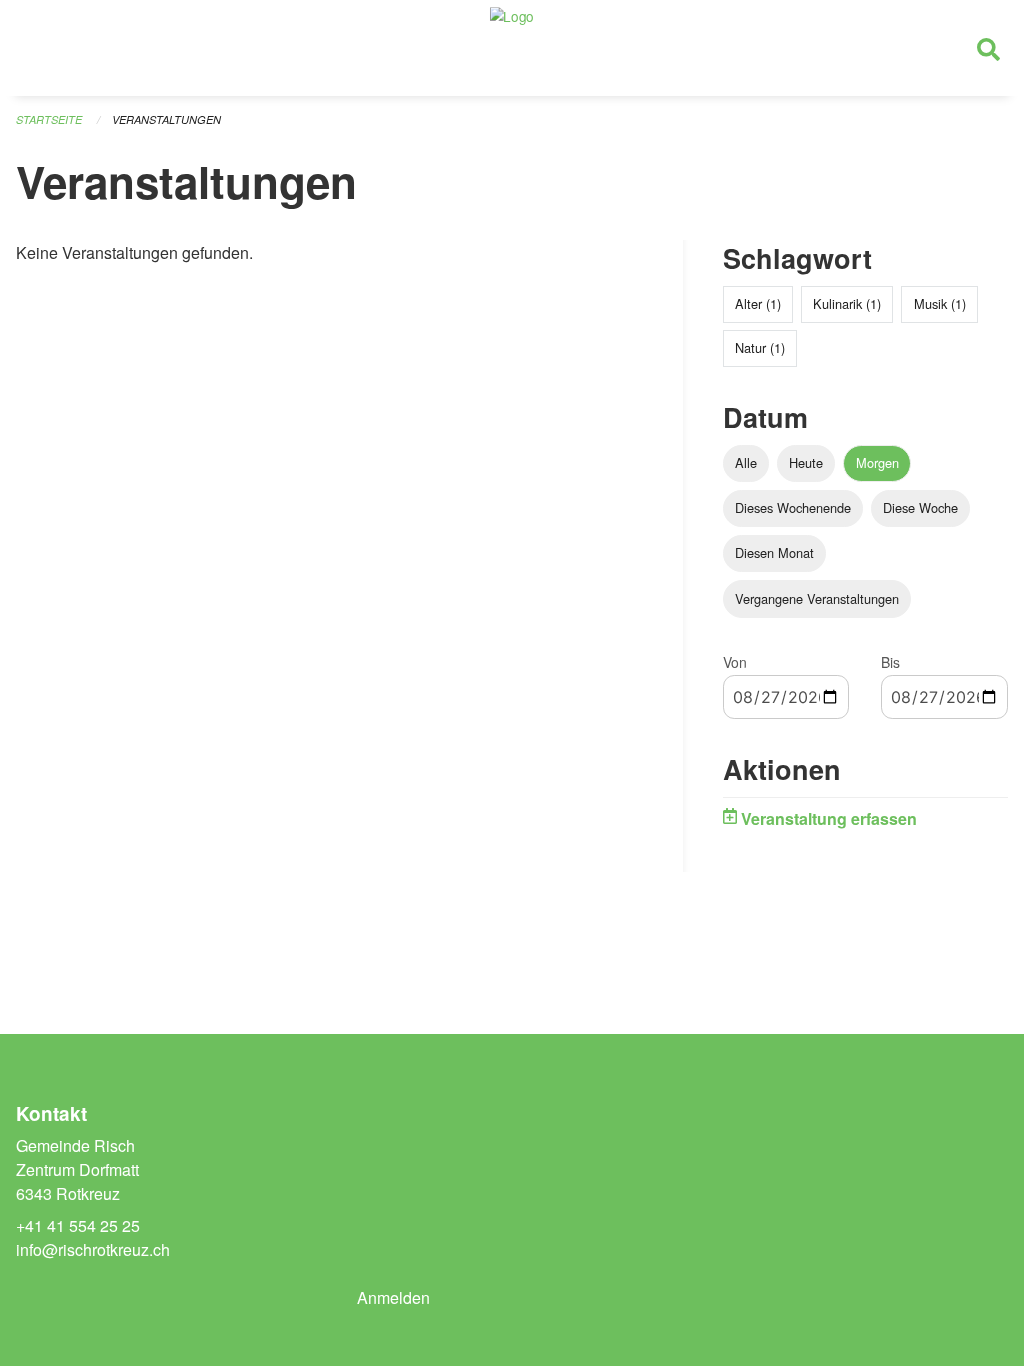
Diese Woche (920, 507)
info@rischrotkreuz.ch (93, 1249)
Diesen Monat (774, 552)
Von (735, 662)
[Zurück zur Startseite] (512, 48)
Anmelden (393, 1297)
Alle (746, 462)
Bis (890, 662)
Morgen (877, 462)
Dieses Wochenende (793, 507)
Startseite (49, 119)
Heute (806, 462)
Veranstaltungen (166, 119)
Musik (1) (940, 303)
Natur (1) (760, 347)
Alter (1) (758, 303)
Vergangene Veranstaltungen (817, 598)
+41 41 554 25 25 (78, 1225)
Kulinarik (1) (847, 303)
